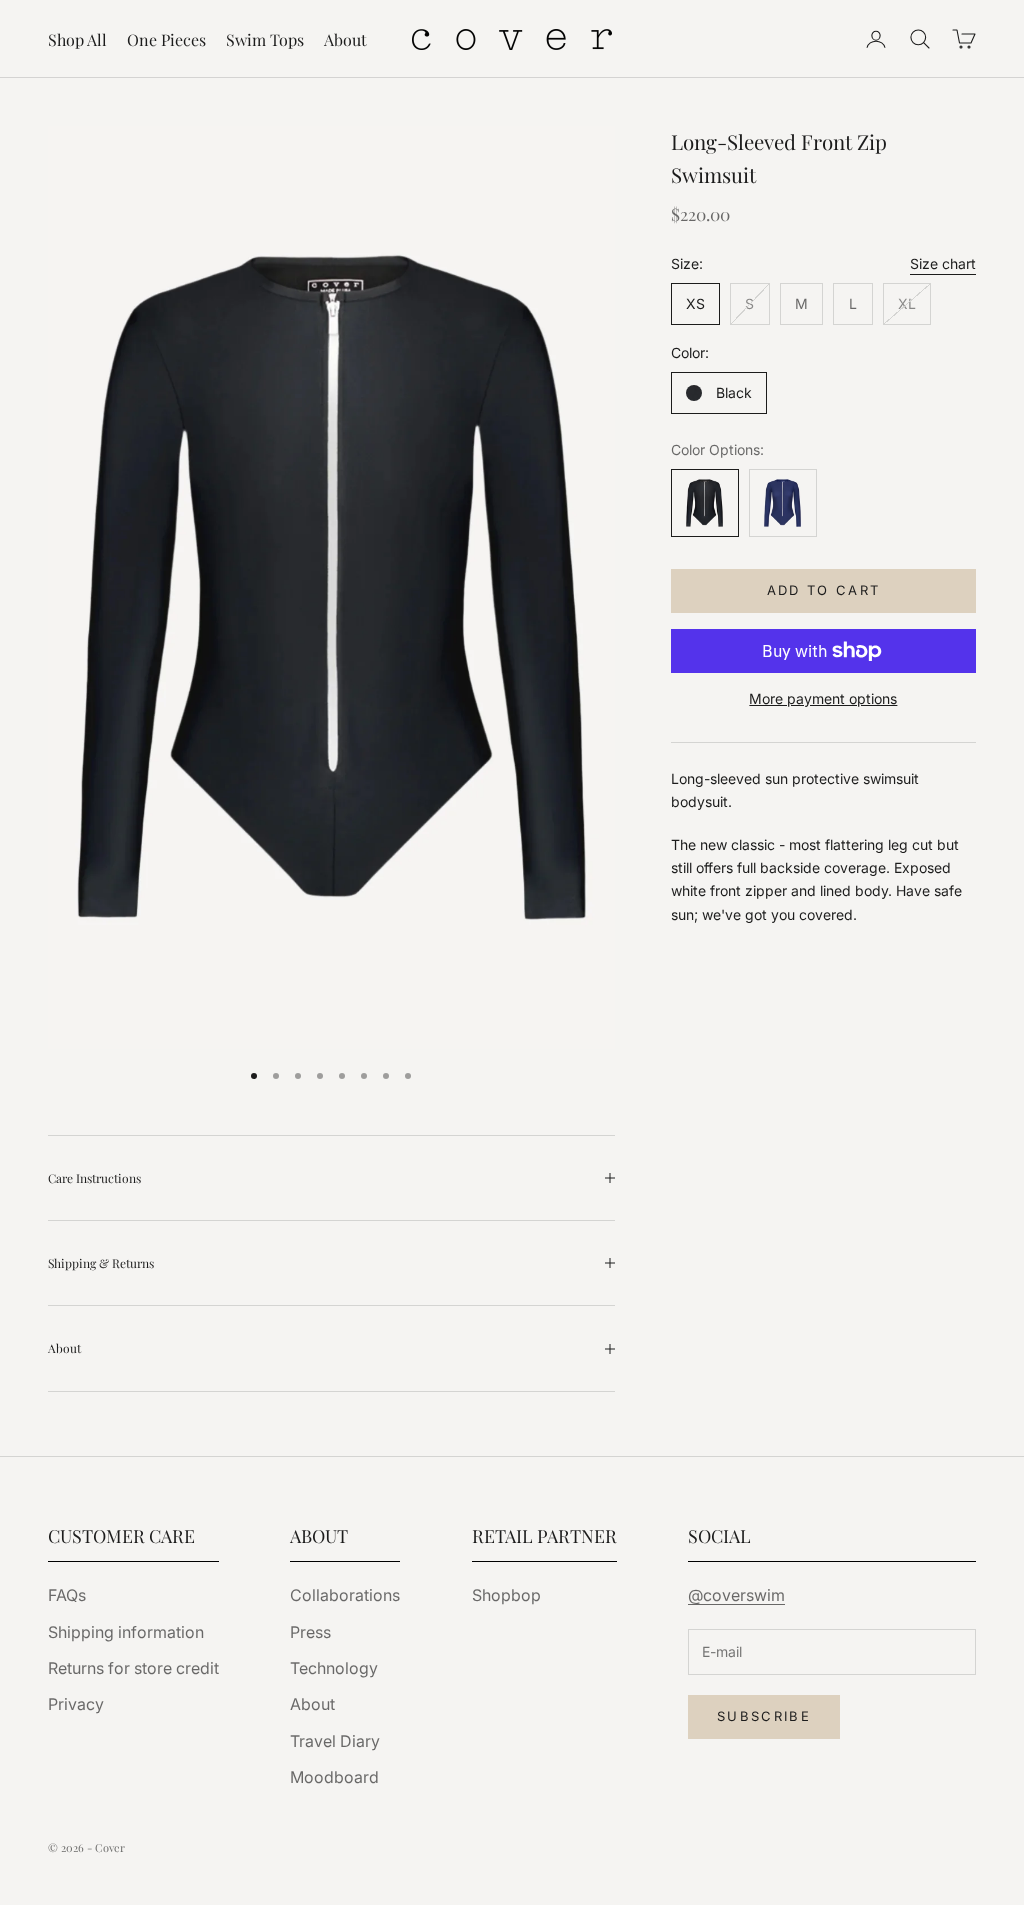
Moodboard (334, 1777)
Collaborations (345, 1595)
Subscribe (764, 1716)
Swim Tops (265, 39)
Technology (334, 1668)
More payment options (823, 698)
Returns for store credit (133, 1668)
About (345, 39)
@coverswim (736, 1595)
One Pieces (166, 39)
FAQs (67, 1595)
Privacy (76, 1704)
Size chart (943, 263)
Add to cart (824, 590)
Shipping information (126, 1632)
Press (310, 1632)
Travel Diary (335, 1741)
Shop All (77, 39)
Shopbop (506, 1595)
